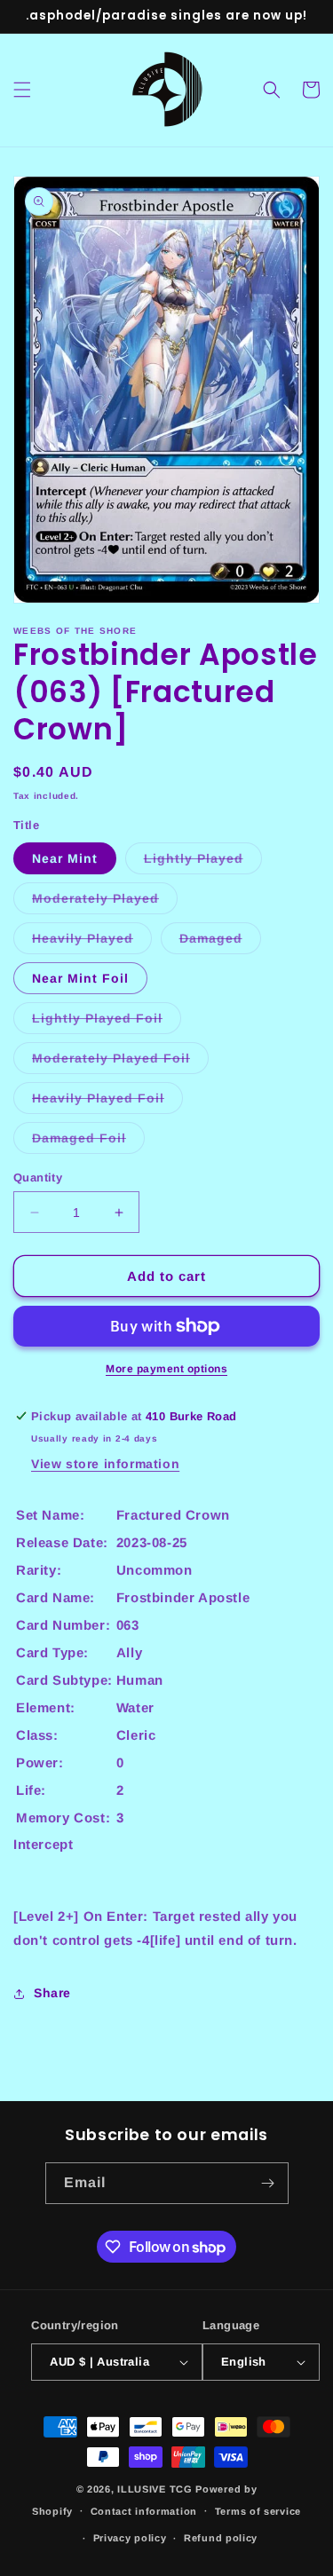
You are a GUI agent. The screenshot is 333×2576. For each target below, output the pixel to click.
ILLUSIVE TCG (155, 2489)
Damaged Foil (88, 1142)
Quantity (38, 1177)
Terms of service (258, 2511)
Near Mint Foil (80, 978)
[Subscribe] (268, 2183)
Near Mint (65, 858)
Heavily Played (92, 942)
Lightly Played (203, 862)
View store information (105, 1464)
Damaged (220, 942)
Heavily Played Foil (107, 1102)
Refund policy (221, 2538)
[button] (22, 90)
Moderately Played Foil (120, 1062)
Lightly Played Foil (107, 1022)
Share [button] (52, 1993)
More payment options (166, 1369)
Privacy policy (130, 2538)
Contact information (144, 2511)
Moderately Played (105, 902)
